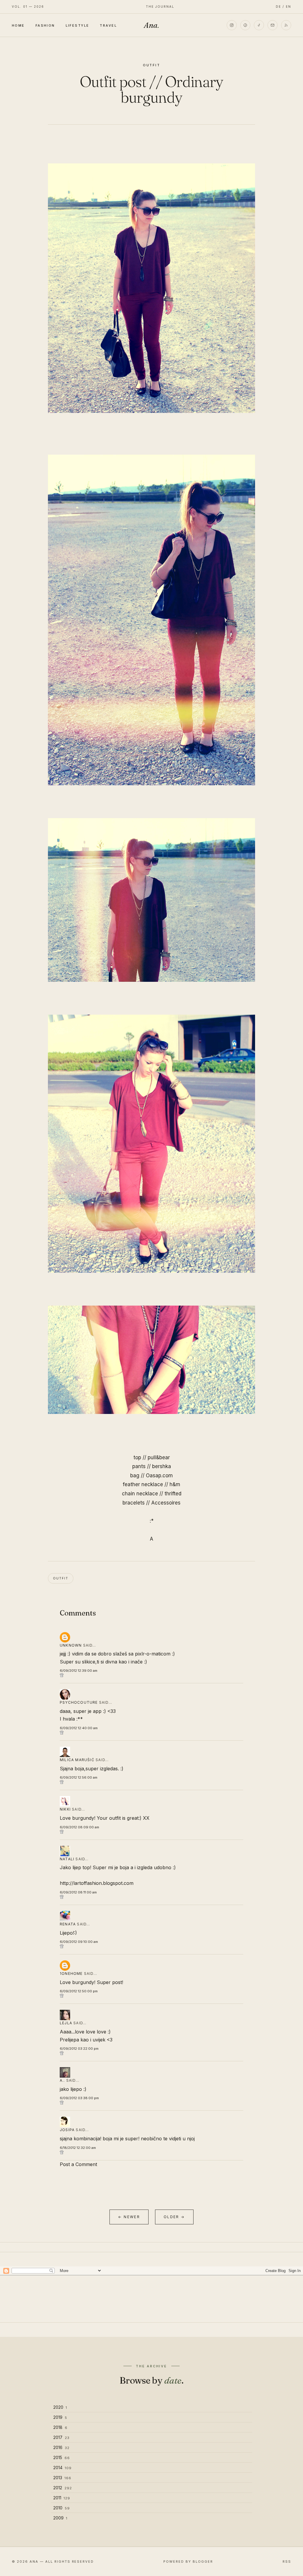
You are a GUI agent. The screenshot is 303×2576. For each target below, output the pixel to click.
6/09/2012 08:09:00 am (79, 1827)
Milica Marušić (77, 1760)
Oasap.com (159, 1476)
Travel (108, 25)
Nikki (65, 1809)
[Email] (273, 25)
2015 (62, 2457)
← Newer (129, 2217)
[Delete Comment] (151, 1675)
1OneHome (71, 1974)
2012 (63, 2488)
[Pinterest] (245, 25)
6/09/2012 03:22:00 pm (79, 2049)
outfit (152, 65)
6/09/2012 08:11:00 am (78, 1892)
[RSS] (286, 25)
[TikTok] (259, 25)
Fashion (45, 25)
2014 (62, 2468)
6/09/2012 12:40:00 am (79, 1728)
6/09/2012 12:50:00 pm (79, 1991)
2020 (60, 2407)
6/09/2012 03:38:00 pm (79, 2098)
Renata (68, 1924)
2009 (60, 2518)
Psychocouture (79, 1702)
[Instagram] (232, 25)
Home (18, 25)
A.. (62, 2080)
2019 (60, 2417)
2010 (62, 2508)
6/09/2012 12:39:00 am (79, 1671)
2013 (62, 2478)
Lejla (66, 2023)
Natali (67, 1859)
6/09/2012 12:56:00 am (79, 1777)
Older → (174, 2217)
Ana (151, 25)
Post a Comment (78, 2164)
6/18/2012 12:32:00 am (78, 2148)
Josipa (67, 2130)
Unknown (71, 1645)
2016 (61, 2447)
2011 (62, 2498)
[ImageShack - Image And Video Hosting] (151, 620)
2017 (61, 2437)
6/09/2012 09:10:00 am (79, 1942)
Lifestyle (78, 25)
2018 (60, 2427)
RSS (287, 2561)
